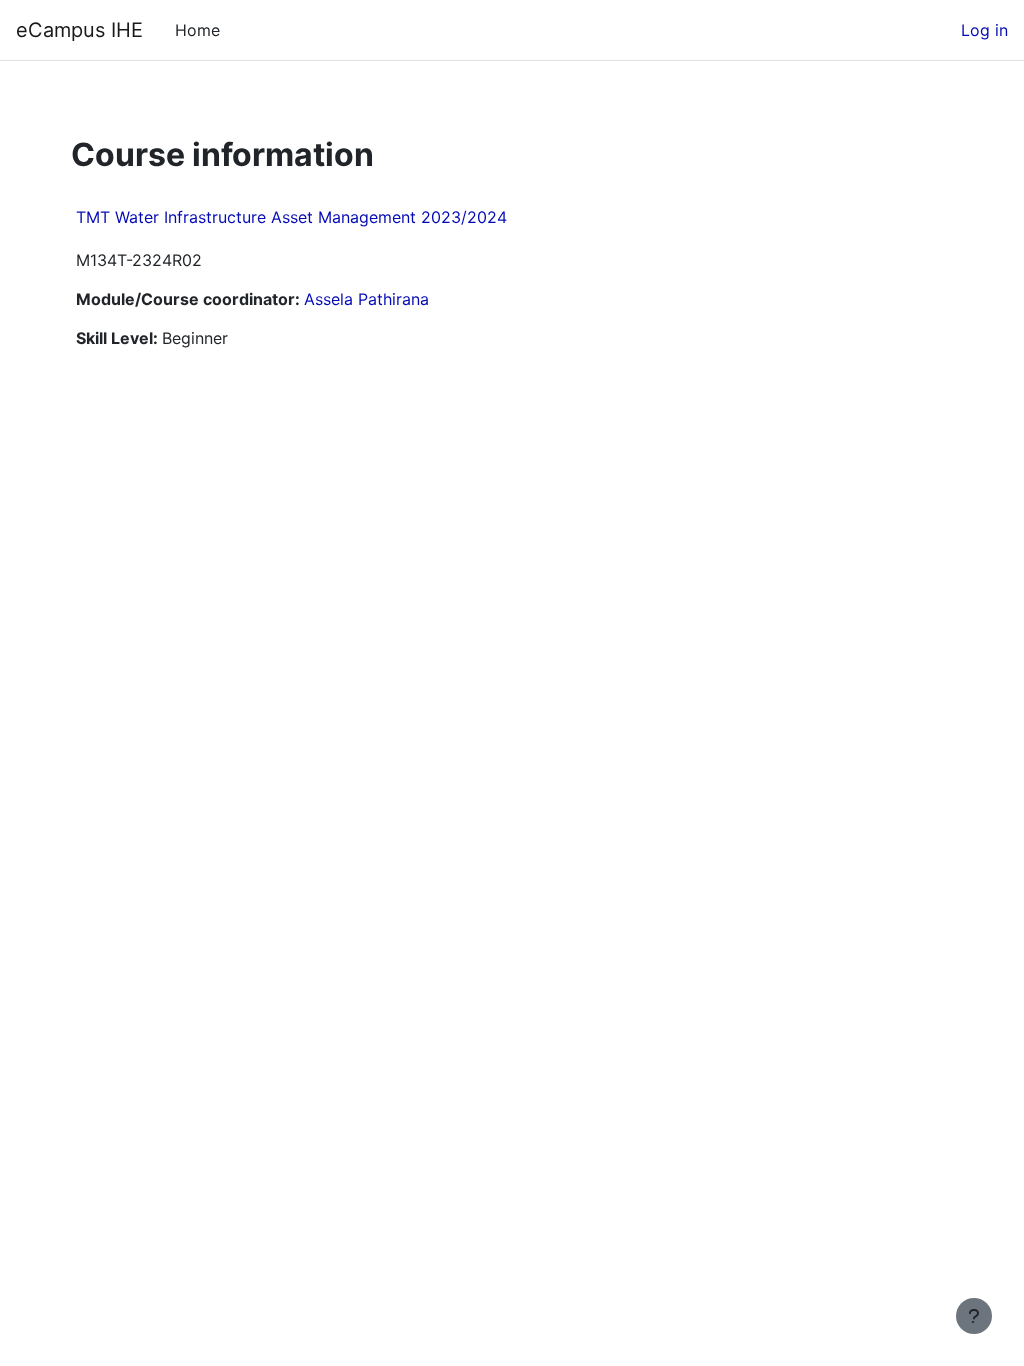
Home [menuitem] (197, 30)
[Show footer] (974, 1316)
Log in (984, 30)
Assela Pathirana (366, 299)
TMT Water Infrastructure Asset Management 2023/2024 (291, 217)
